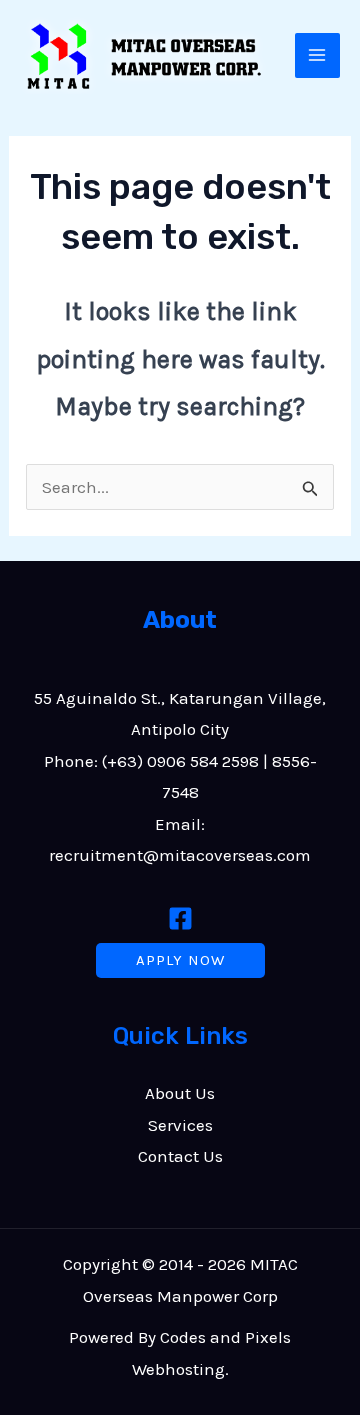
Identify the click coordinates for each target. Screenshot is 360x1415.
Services (180, 1125)
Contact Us (180, 1156)
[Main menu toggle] (318, 56)
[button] (180, 960)
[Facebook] (180, 918)
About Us (180, 1093)
